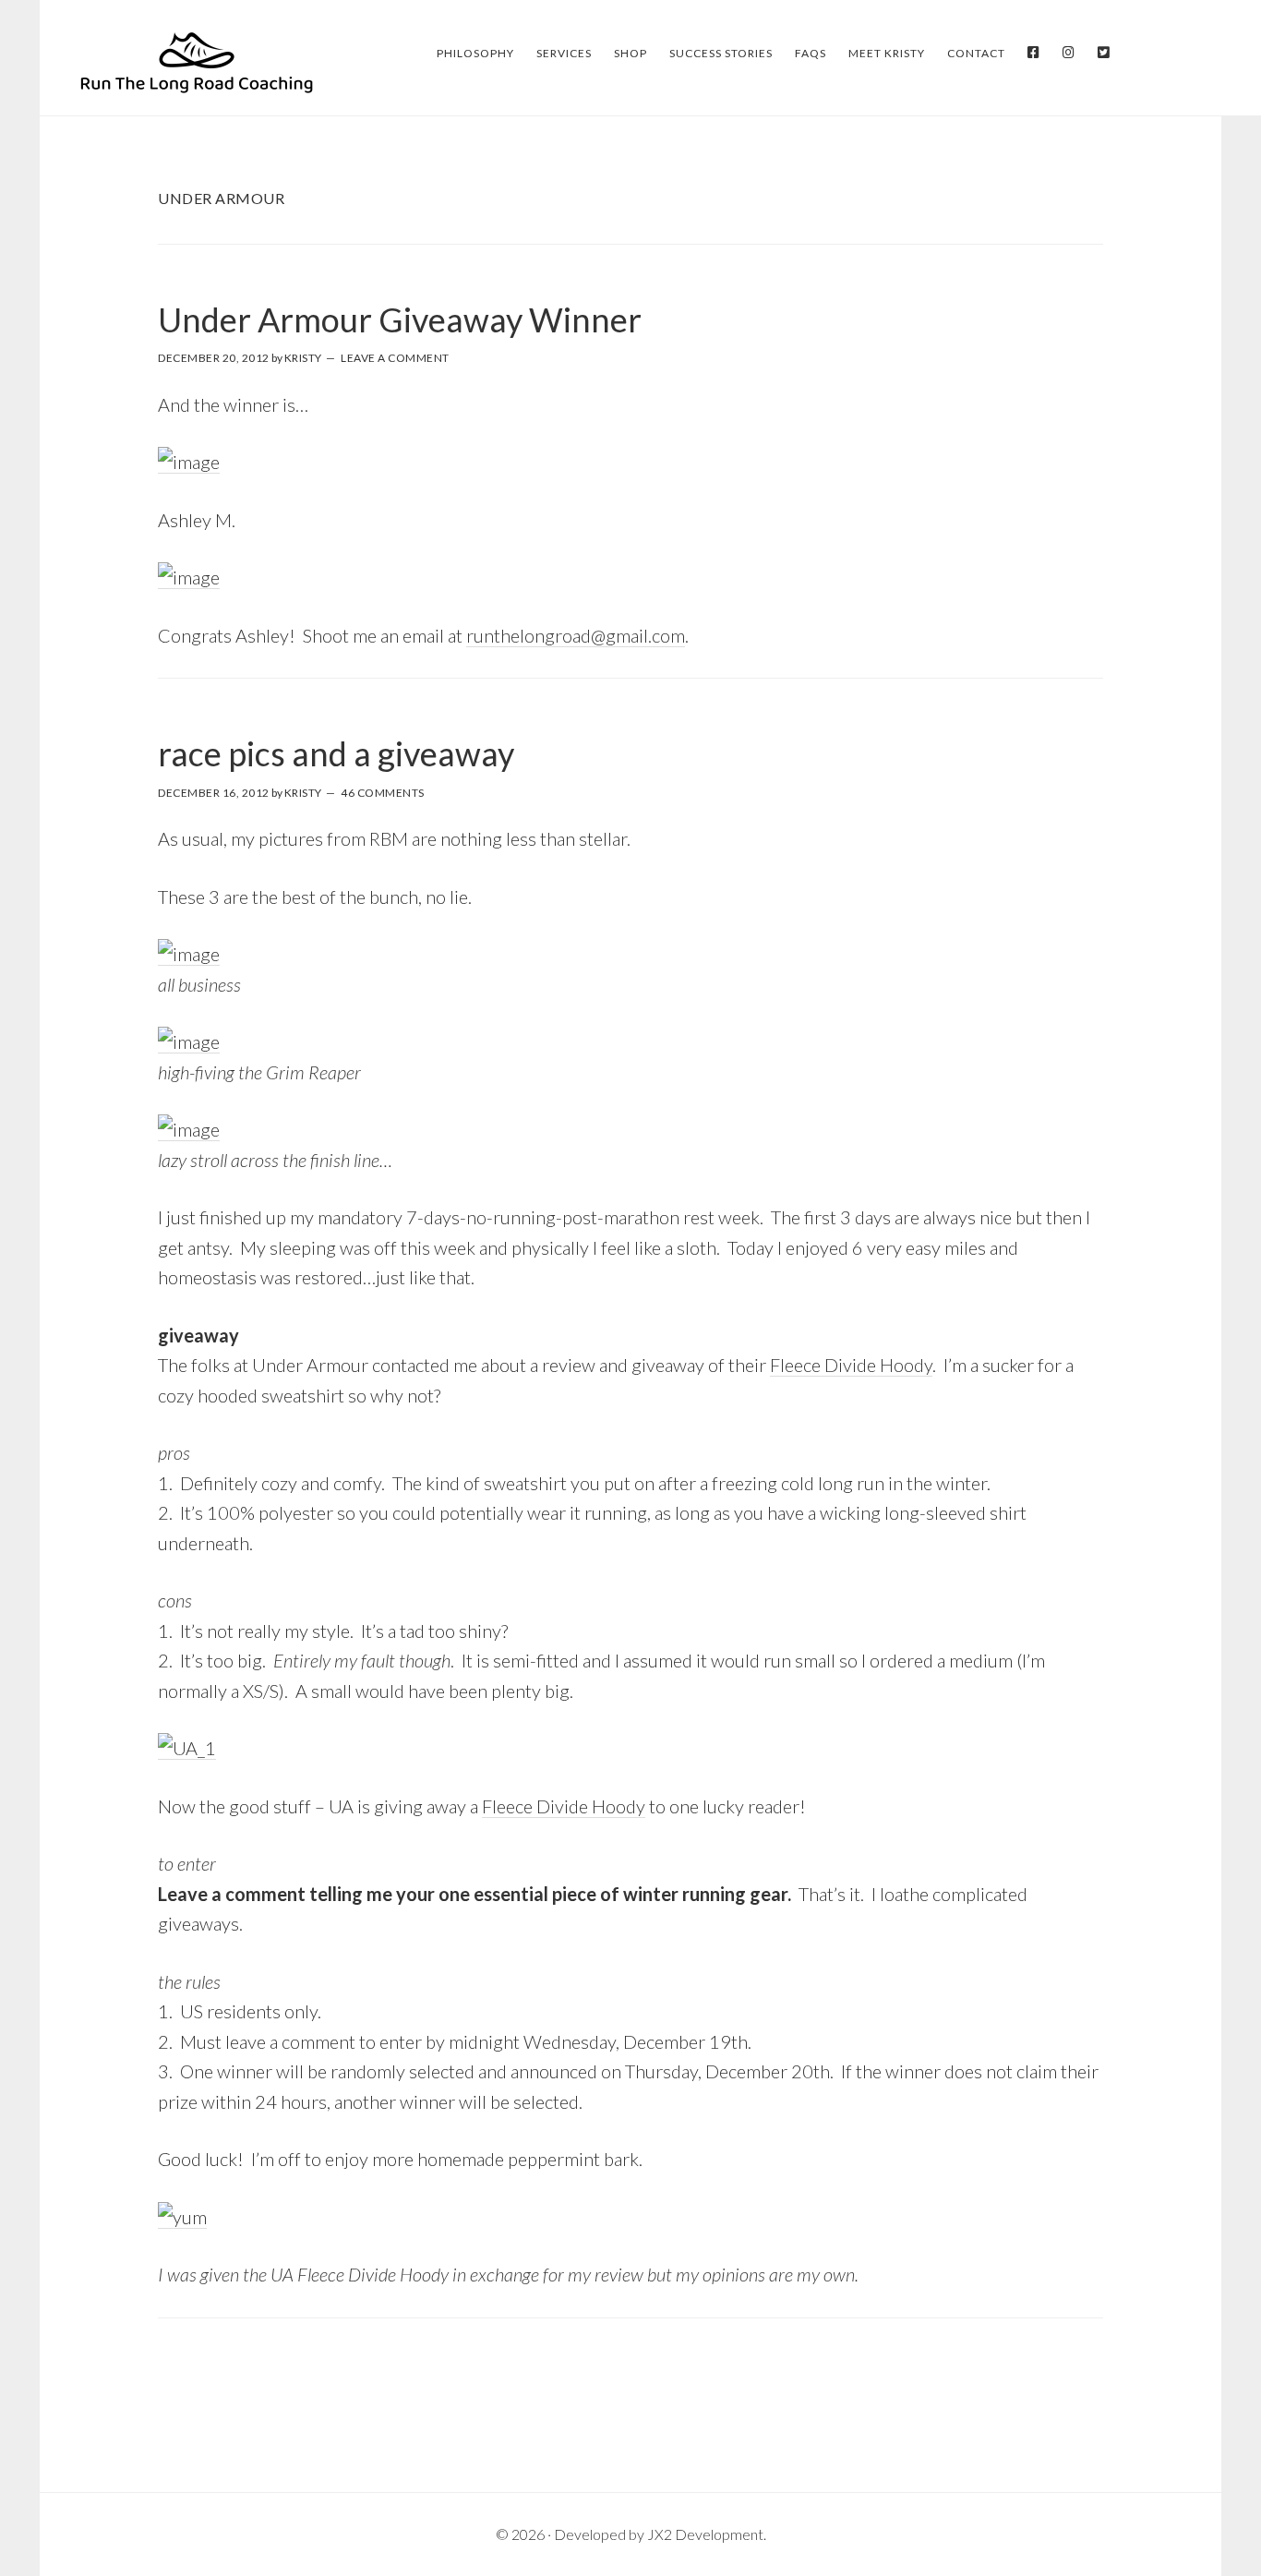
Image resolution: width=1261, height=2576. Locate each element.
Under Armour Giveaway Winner (400, 319)
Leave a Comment (395, 358)
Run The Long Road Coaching (197, 61)
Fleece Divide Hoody (851, 1365)
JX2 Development (705, 2534)
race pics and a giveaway (336, 753)
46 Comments (383, 793)
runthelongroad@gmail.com (576, 635)
